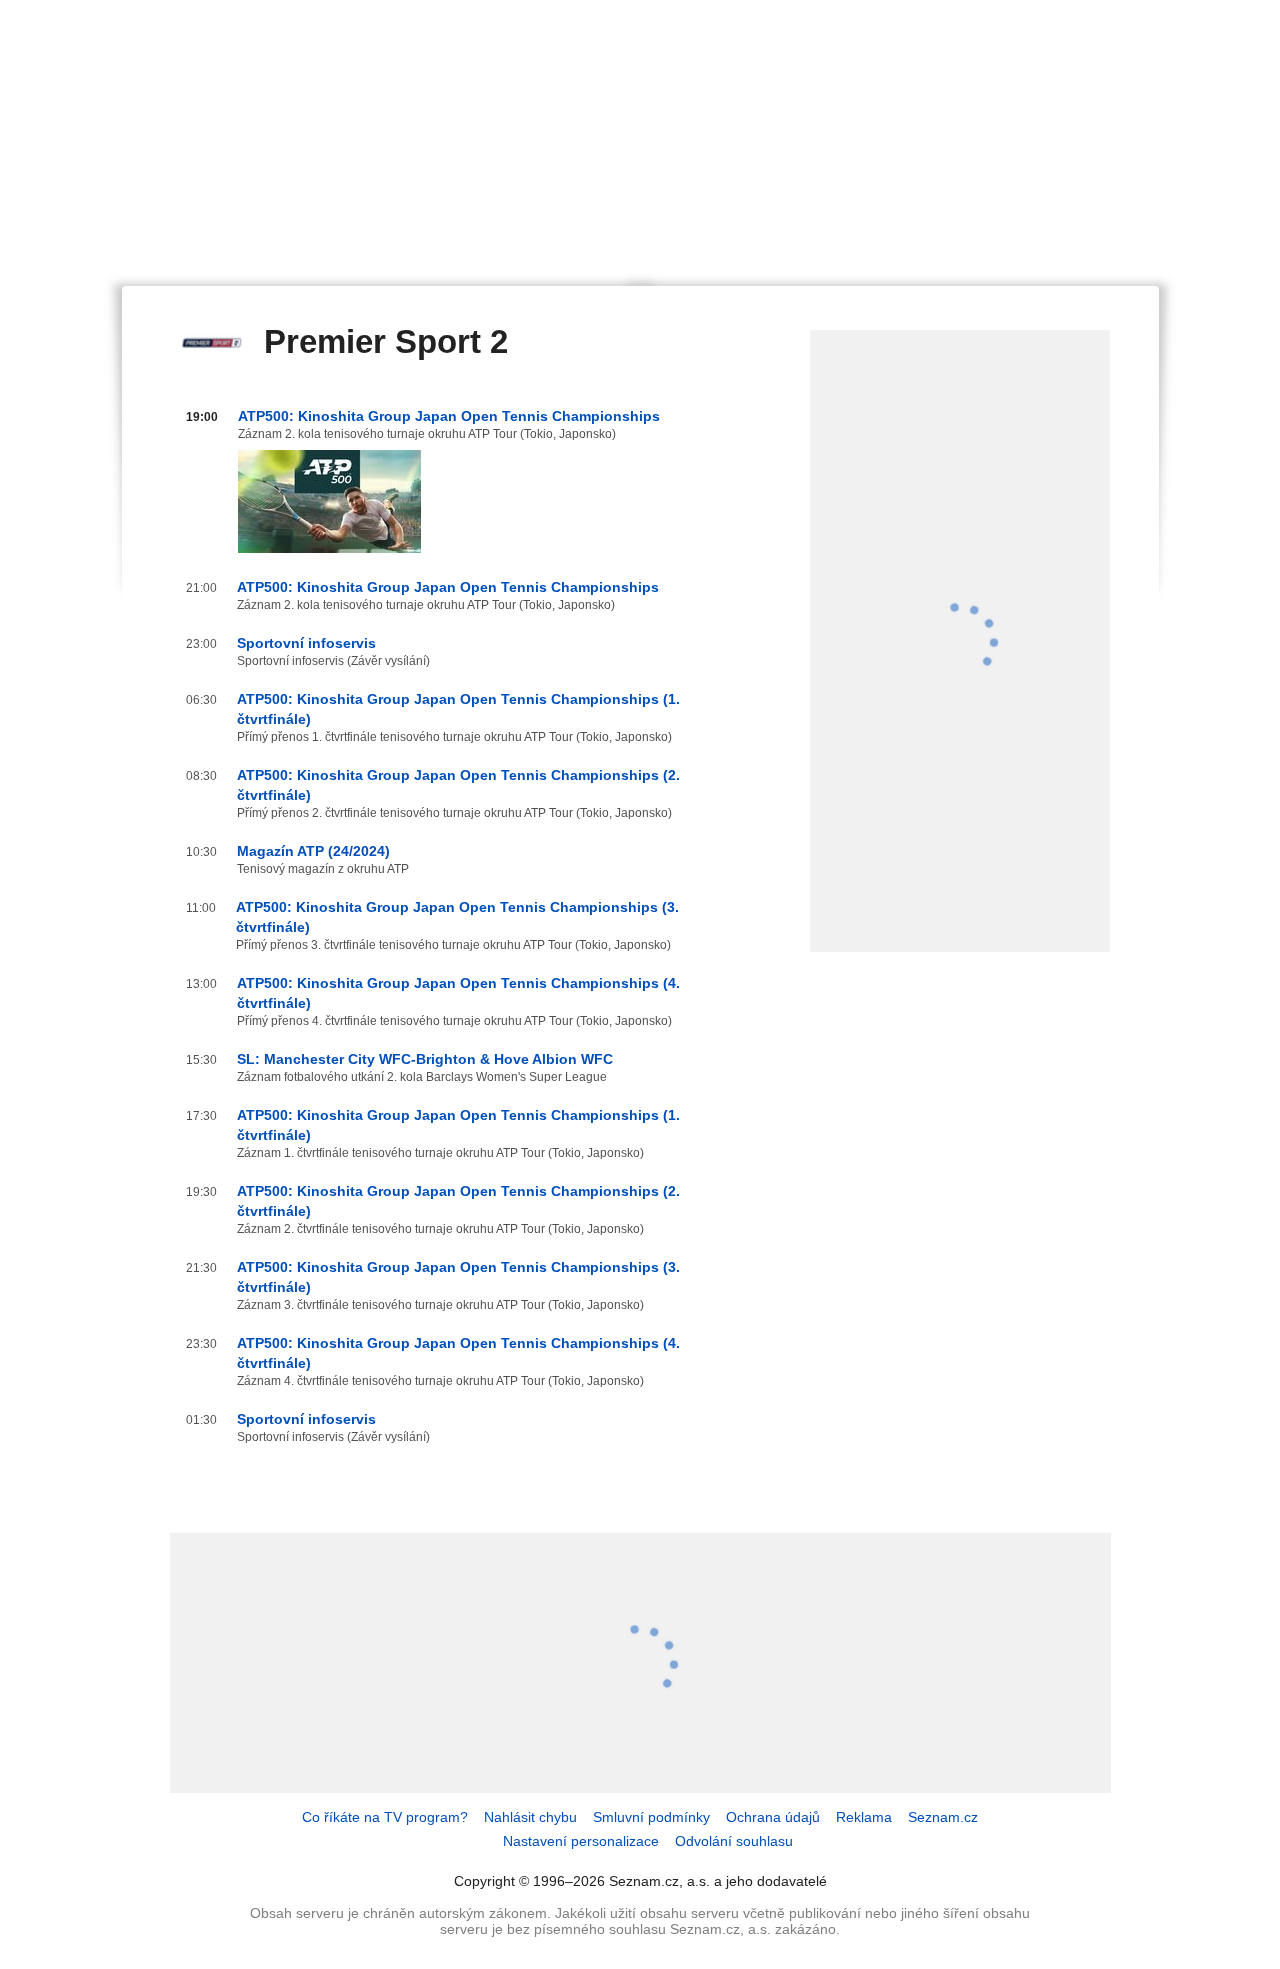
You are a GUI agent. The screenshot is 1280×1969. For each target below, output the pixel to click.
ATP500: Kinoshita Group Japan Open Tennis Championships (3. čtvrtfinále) (457, 917)
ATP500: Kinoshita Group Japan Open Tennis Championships (449, 416)
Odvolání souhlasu (734, 1841)
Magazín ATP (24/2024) (313, 851)
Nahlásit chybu (530, 1817)
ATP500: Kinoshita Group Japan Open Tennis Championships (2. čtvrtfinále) (458, 785)
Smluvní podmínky (651, 1817)
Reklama (864, 1817)
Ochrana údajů (773, 1817)
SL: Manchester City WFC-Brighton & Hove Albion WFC (425, 1059)
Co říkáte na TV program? (385, 1817)
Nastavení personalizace (581, 1841)
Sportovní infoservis (306, 643)
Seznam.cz (943, 1817)
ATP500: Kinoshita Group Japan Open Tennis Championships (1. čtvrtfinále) (458, 709)
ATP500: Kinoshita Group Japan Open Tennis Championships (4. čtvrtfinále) (458, 993)
